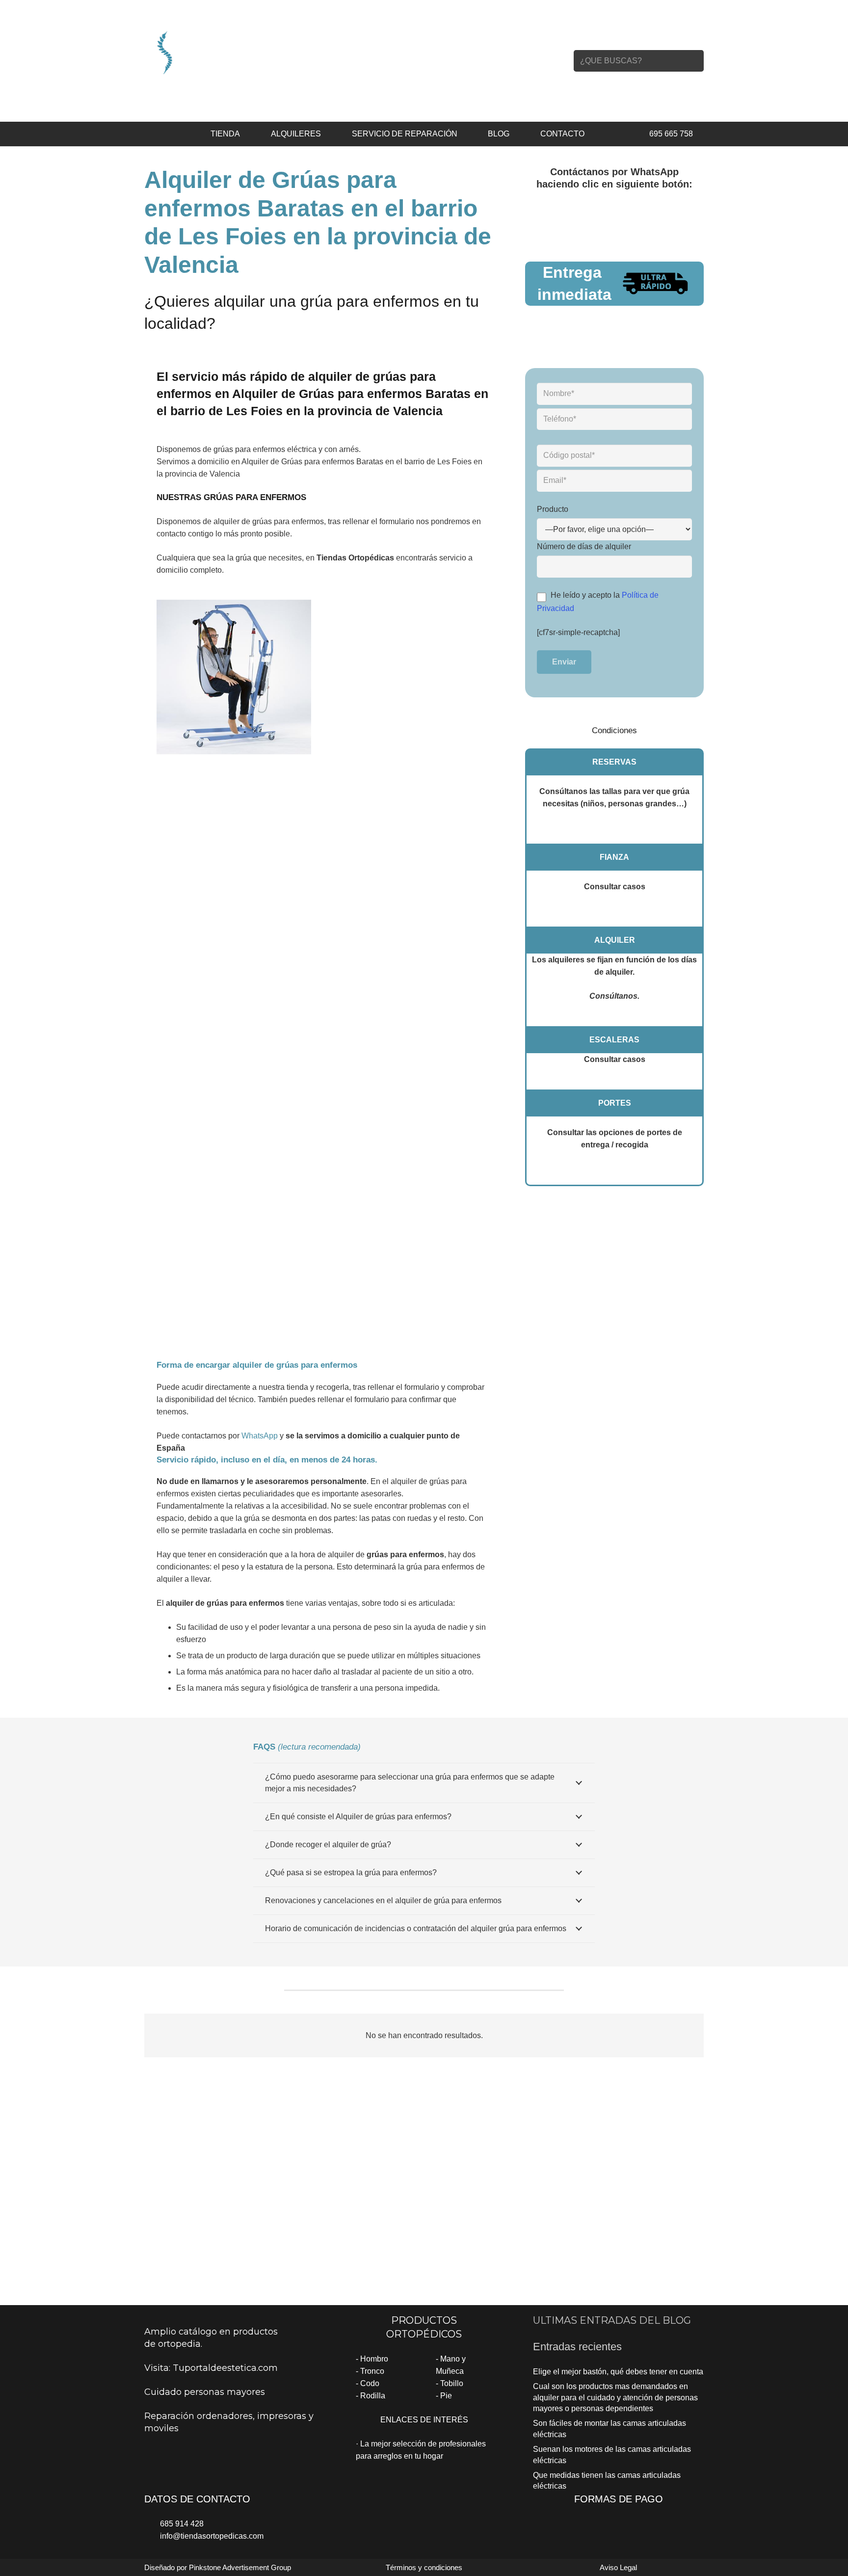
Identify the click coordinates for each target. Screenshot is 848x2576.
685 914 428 (182, 2524)
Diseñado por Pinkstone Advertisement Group (218, 2567)
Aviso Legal (618, 2567)
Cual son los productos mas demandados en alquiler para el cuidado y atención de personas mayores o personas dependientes (615, 2397)
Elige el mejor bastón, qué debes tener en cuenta (618, 2372)
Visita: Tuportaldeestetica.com (211, 2368)
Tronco (372, 2371)
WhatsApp (260, 1436)
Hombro (374, 2359)
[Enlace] (229, 52)
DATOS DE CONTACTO (197, 2499)
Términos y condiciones (424, 2567)
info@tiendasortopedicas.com (212, 2536)
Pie (446, 2396)
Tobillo (452, 2383)
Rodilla (373, 2396)
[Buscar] (693, 61)
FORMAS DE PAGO (619, 2499)
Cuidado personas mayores (205, 2392)
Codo (370, 2383)
